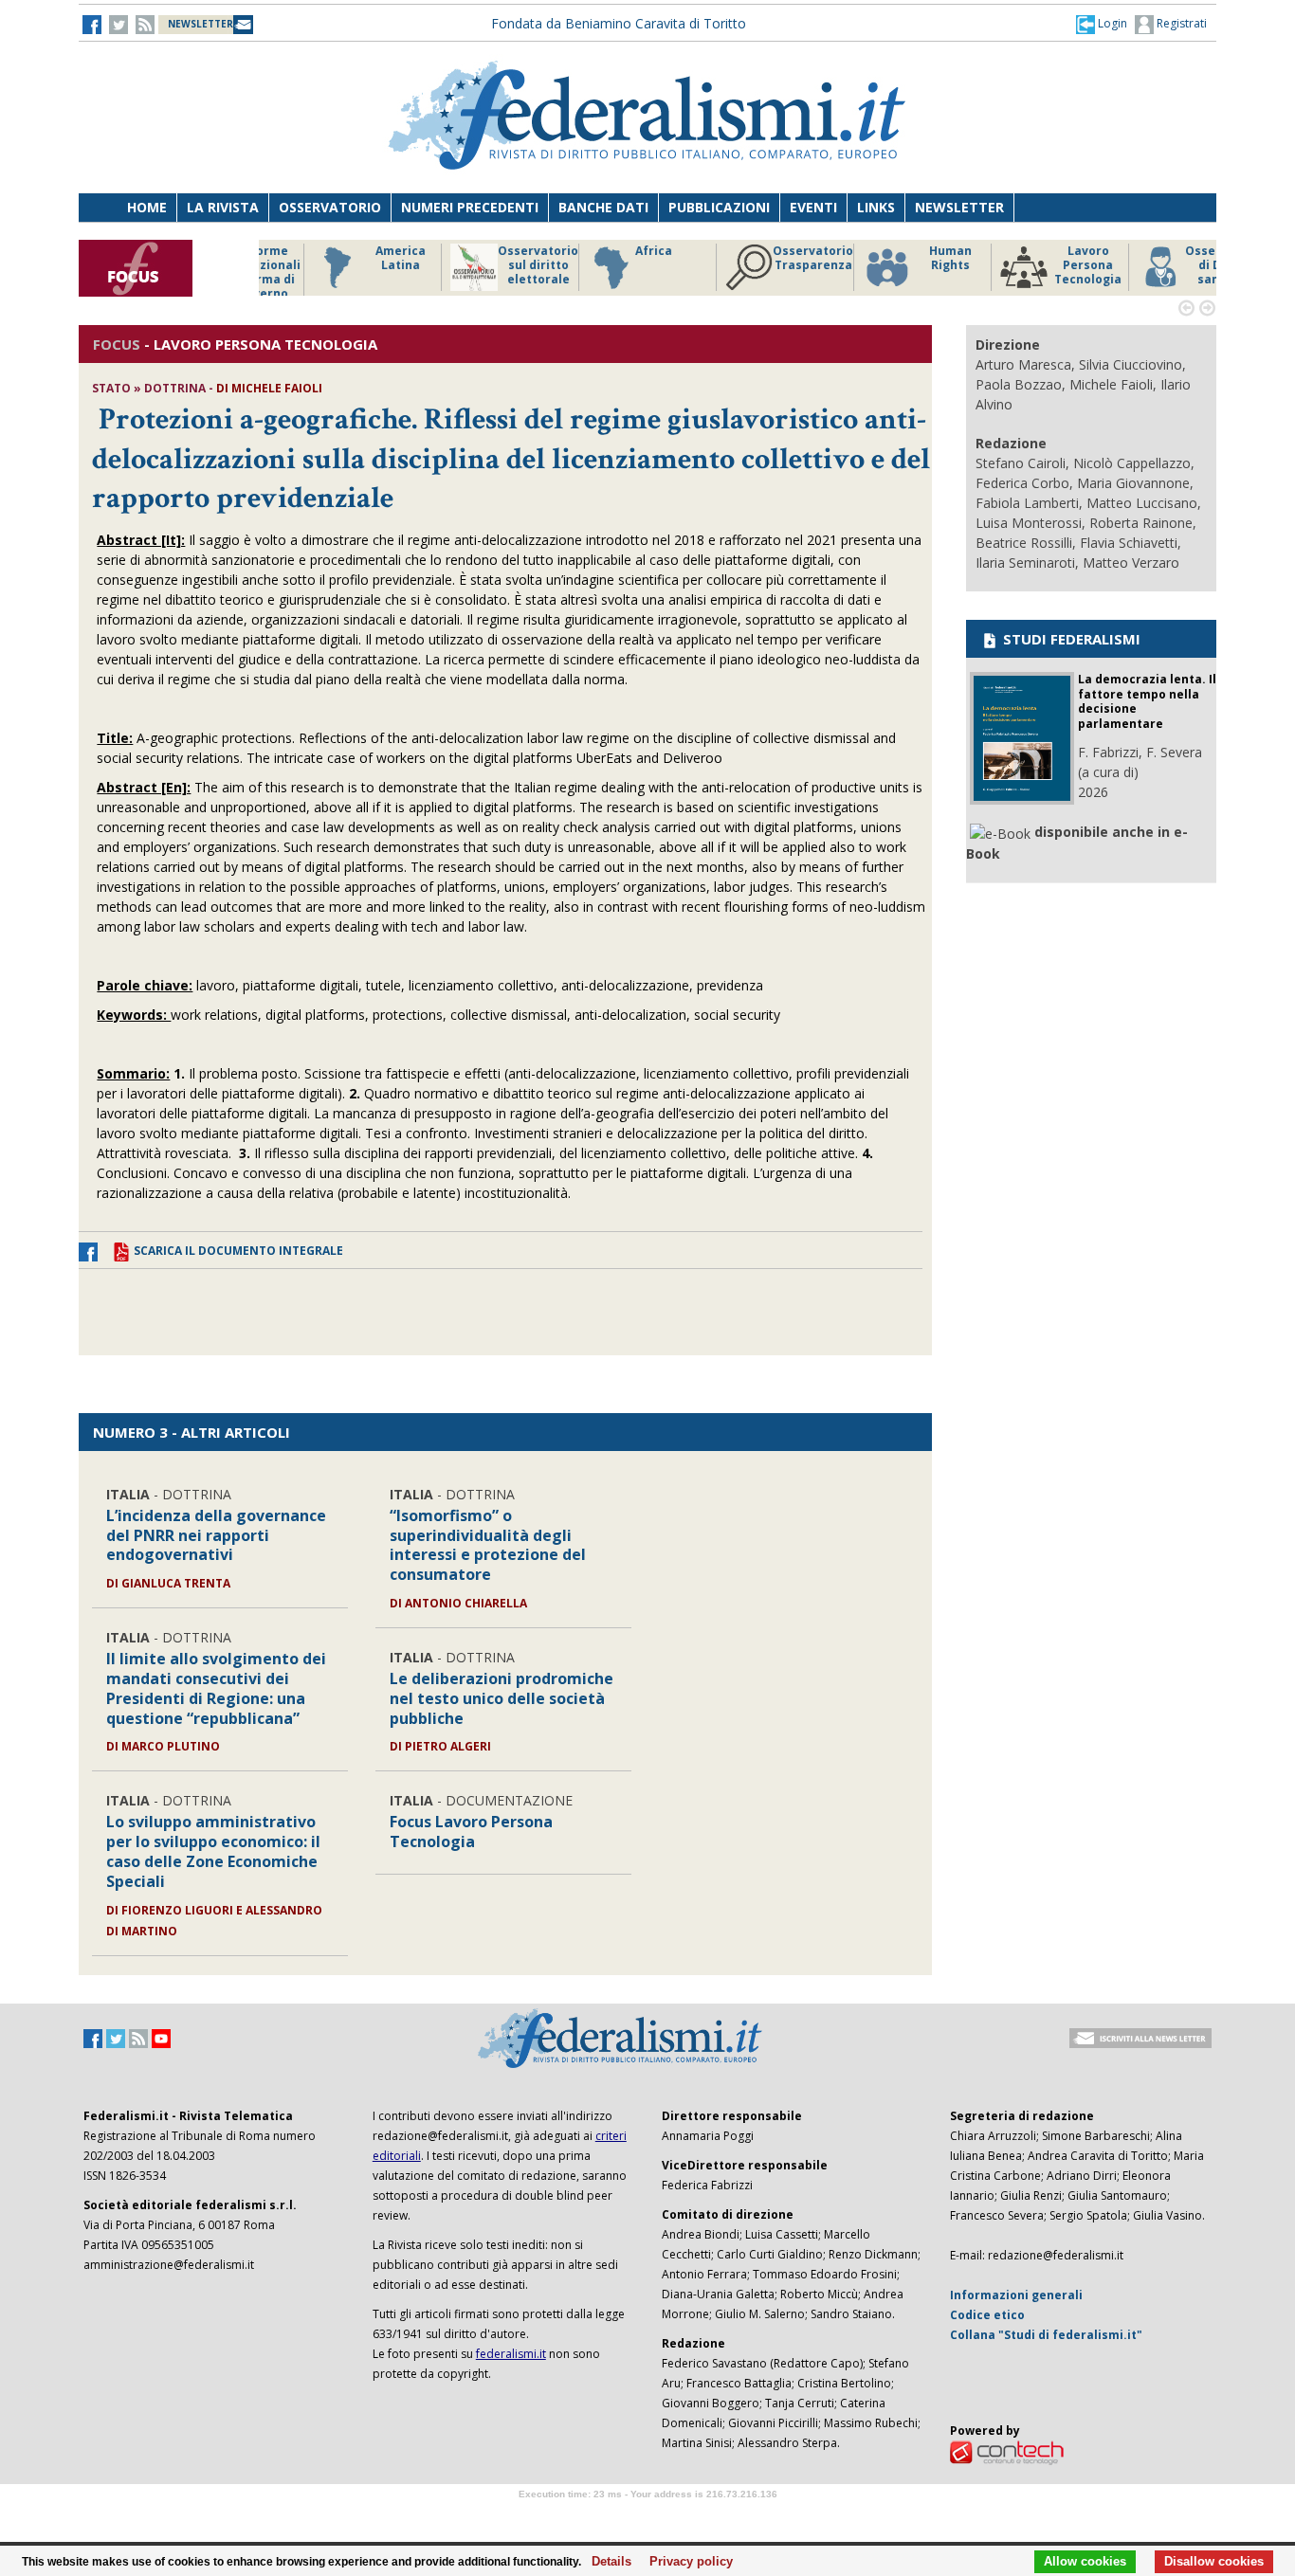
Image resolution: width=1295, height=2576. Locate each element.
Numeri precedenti (470, 207)
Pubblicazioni (719, 207)
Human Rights (898, 258)
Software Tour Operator (647, 2516)
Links (876, 207)
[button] (1102, 24)
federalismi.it (511, 2354)
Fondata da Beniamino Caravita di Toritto (619, 23)
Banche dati (603, 207)
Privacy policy (686, 2562)
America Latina (348, 258)
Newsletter (959, 207)
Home (147, 207)
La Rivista (223, 207)
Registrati (1180, 23)
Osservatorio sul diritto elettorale (486, 265)
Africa (602, 251)
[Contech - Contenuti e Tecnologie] (1007, 2451)
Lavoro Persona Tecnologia (1036, 265)
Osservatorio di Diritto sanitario (1173, 265)
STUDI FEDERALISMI (1070, 639)
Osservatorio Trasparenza (761, 258)
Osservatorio (330, 207)
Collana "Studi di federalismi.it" (1046, 2335)
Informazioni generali (1016, 2295)
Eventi (813, 207)
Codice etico (987, 2315)
